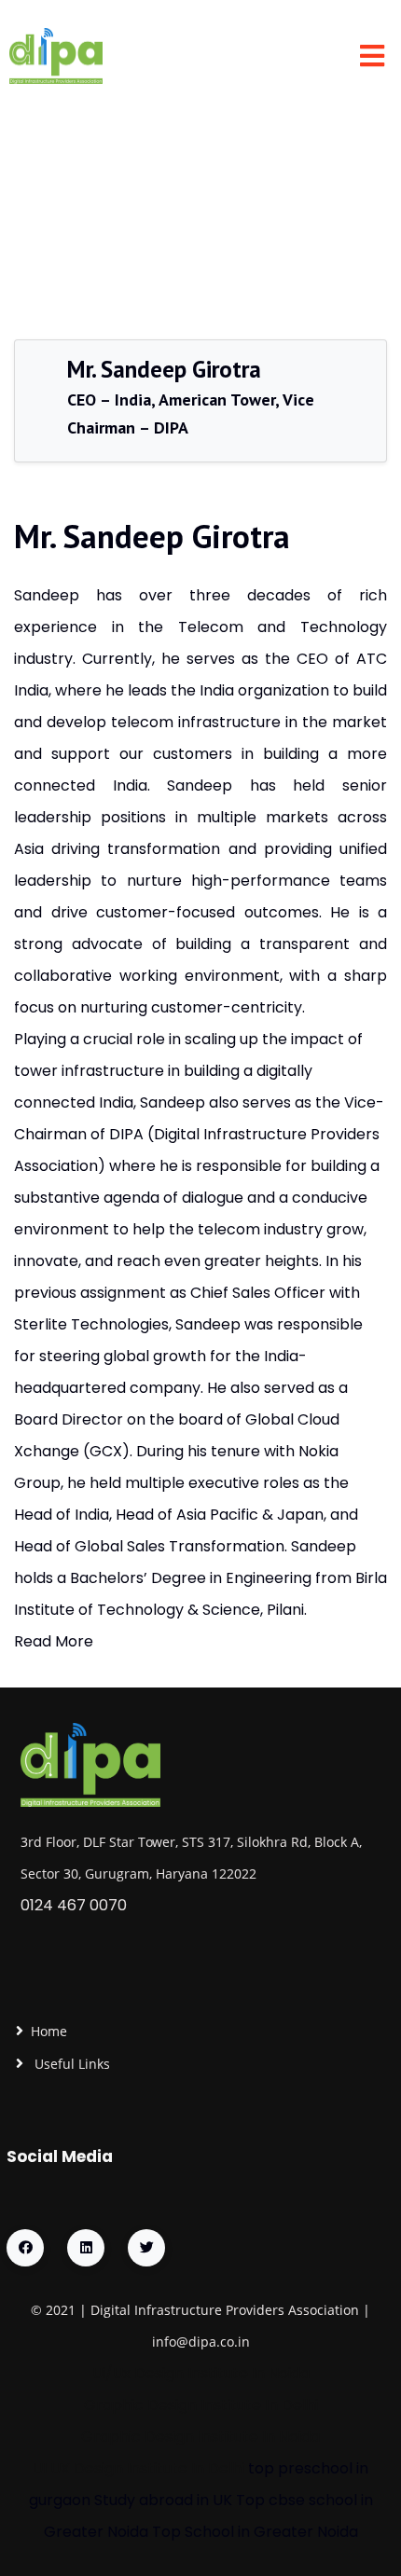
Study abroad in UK (163, 2500)
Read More (54, 1641)
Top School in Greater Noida (255, 2532)
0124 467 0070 (74, 1905)
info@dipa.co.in (201, 2342)
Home (49, 2031)
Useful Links (70, 2064)
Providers (255, 2310)
